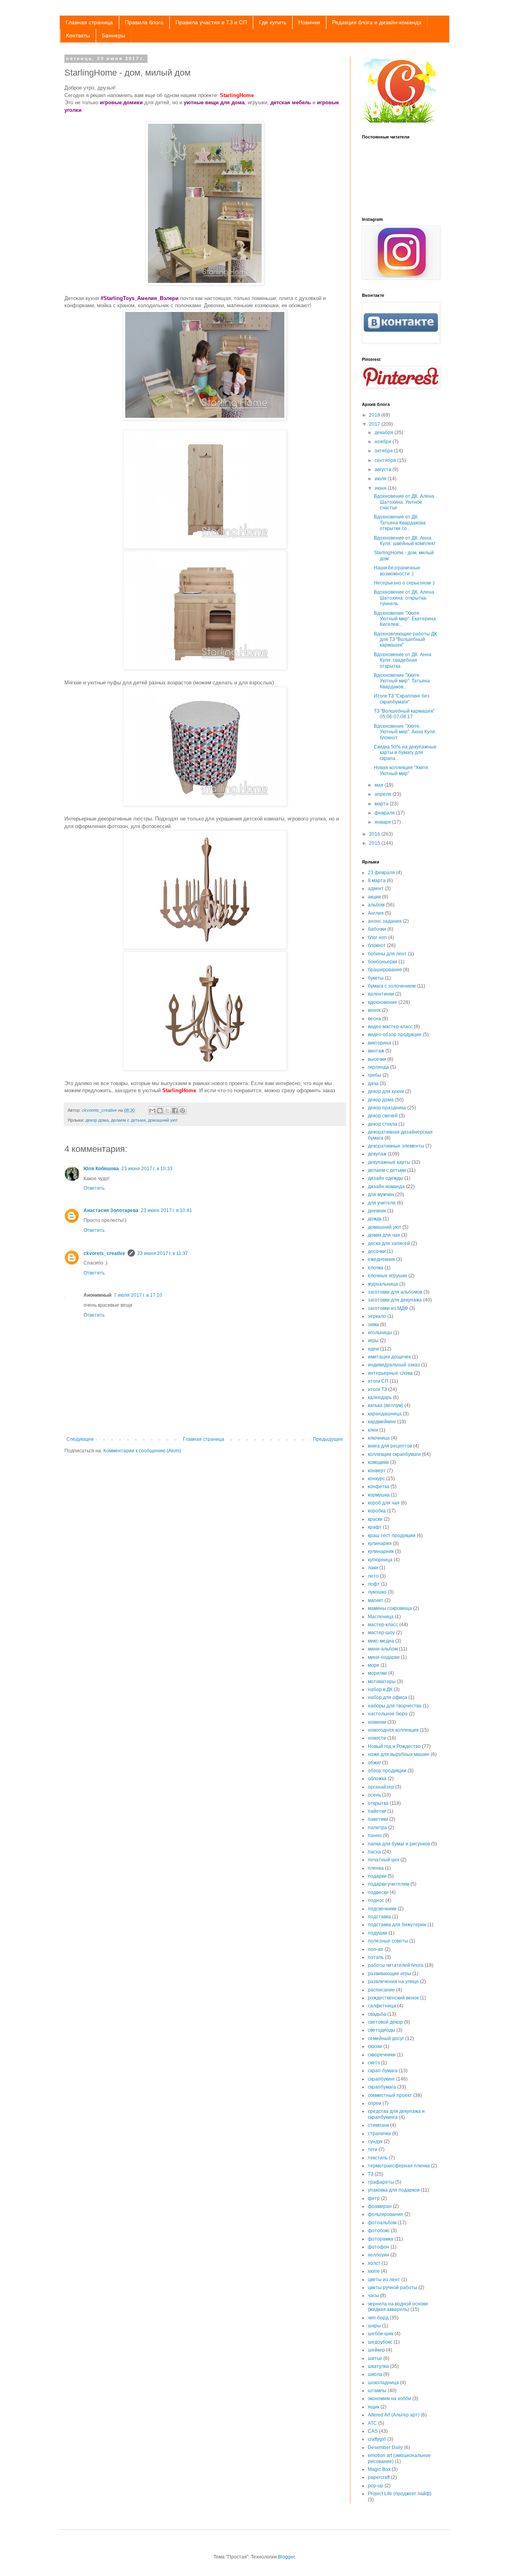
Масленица (381, 1617)
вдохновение (383, 1002)
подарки (377, 1876)
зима (373, 1325)
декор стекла (383, 1124)
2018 (375, 415)
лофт (374, 1584)
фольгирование (386, 2214)
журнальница (383, 1284)
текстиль (378, 2158)
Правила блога (144, 22)
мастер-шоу (381, 1633)
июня (381, 488)
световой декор (385, 2022)
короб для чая (384, 1503)
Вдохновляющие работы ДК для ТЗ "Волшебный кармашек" (405, 640)
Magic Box (379, 2469)
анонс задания (385, 921)
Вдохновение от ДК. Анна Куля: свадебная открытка (403, 660)
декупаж (377, 1154)
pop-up (376, 2486)
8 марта (377, 881)
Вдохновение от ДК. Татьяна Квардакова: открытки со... (400, 523)
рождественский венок (393, 1998)
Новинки (309, 22)
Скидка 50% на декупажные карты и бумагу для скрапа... (405, 753)
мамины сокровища (390, 1608)
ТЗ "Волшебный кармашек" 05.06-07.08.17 (404, 714)
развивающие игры (390, 1974)
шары (374, 2326)
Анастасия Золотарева (111, 1210)
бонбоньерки (383, 962)
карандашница (385, 1414)
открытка (378, 1803)
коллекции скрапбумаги (394, 1454)
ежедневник (381, 1259)
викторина (380, 1043)
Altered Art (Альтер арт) (394, 2415)
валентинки (381, 994)
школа (375, 2374)
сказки (375, 2046)
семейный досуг (386, 2038)
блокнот (377, 945)
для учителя (382, 1203)
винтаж (376, 1051)
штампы (377, 2391)
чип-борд (378, 2318)
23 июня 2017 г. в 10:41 (166, 1210)
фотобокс (379, 2231)
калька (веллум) (386, 1405)
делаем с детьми (128, 1120)
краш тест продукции (392, 1535)
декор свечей (383, 1116)
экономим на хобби (390, 2399)
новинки (377, 1722)
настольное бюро (388, 1714)
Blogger (286, 2557)
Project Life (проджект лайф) (400, 2494)
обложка (377, 1779)
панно (375, 1836)
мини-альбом (383, 1649)
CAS (373, 2431)
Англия (376, 913)
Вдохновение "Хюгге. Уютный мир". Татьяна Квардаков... (402, 681)
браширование (385, 970)
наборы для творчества (395, 1706)
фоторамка (381, 2239)
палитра (377, 1828)
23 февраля (381, 873)
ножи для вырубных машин (399, 1754)
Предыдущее (328, 1439)
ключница (379, 1438)
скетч (374, 2063)
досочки (377, 1251)
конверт (377, 1471)
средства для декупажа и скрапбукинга (396, 2114)
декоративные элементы (396, 1146)
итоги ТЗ (377, 1389)
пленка (376, 1868)
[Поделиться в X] (167, 1111)
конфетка (379, 1487)
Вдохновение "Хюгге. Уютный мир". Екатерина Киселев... (405, 619)
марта (382, 804)
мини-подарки (384, 1657)
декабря (385, 433)
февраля (385, 813)
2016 (375, 834)
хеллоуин (379, 2255)
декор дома (97, 1120)
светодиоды (382, 2030)
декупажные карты (389, 1162)
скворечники (382, 2055)
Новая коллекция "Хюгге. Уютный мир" (402, 770)
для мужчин (381, 1194)
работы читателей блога (396, 1965)
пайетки (377, 1811)
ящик (374, 2407)
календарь (380, 1397)
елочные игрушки (388, 1276)
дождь (375, 1219)
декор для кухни (386, 1091)
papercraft (379, 2477)
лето (373, 1576)
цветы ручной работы (392, 2288)
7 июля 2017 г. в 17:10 (138, 1295)
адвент (376, 889)
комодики (378, 1462)
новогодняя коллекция (393, 1730)
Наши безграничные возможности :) (397, 571)
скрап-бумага (383, 2071)
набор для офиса (388, 1697)
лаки (373, 1568)
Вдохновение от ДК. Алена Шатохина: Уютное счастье (404, 502)
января (383, 822)
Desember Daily (385, 2447)
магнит (376, 1600)
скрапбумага (382, 2087)
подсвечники (382, 1909)
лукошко (377, 1592)
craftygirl (377, 2439)
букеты (376, 978)
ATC (372, 2423)
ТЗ (371, 2174)
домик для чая (384, 1235)
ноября (384, 442)
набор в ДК (380, 1689)
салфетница (382, 2006)
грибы (375, 1075)
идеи (373, 1349)
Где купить (273, 22)
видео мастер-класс (390, 1027)
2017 (375, 424)
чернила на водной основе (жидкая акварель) (398, 2307)
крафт (375, 1527)
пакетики (378, 1819)
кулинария (380, 1543)
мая (380, 785)
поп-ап (376, 1949)
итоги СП (378, 1381)
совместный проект (390, 2095)
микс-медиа (381, 1641)
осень (374, 1795)
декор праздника (387, 1108)
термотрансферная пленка (399, 2166)
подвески (378, 1892)
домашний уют (163, 1120)
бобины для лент (387, 954)
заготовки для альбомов (395, 1292)
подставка (379, 1917)
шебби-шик (381, 2334)
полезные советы (388, 1941)
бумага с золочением (392, 986)
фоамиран (380, 2206)
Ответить (94, 1188)
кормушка (379, 1495)
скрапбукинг (381, 2079)
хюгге (374, 2271)
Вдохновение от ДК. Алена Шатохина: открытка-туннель (404, 598)
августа (384, 470)
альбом (376, 905)
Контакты (78, 35)
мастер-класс (383, 1625)
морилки (377, 1673)
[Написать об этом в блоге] (160, 1111)
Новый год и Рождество (394, 1746)
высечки (377, 1059)
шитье (375, 2358)
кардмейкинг (382, 1422)
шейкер (376, 2350)
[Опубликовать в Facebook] (175, 1111)
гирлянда (378, 1067)
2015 (375, 843)
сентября (386, 460)
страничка (379, 2134)
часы (373, 2295)
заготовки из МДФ (388, 1308)
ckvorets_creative (104, 1253)
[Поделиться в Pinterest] (183, 1111)
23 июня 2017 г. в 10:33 (147, 1169)
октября (384, 451)
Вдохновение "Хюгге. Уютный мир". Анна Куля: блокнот (405, 732)
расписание (381, 1990)
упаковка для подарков (394, 2190)
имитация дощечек (389, 1357)
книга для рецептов (390, 1446)
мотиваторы (382, 1682)
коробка (377, 1511)
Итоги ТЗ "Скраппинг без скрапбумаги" (402, 699)
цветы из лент (384, 2280)
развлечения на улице (393, 1982)
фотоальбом (382, 2223)
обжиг (374, 1763)
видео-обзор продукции (395, 1035)
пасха (374, 1852)
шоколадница (383, 2383)
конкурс (376, 1479)
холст (374, 2263)
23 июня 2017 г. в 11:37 (163, 1253)
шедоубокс (380, 2342)
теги (373, 2149)
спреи (375, 2103)
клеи (373, 1430)
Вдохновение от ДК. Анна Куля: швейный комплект (405, 541)
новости (377, 1738)
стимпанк (378, 2125)
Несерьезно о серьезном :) (404, 583)
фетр (374, 2198)
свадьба (377, 2014)
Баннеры (114, 35)
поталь (376, 1957)
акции (374, 897)
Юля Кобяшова (101, 1169)
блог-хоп (377, 937)
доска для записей (389, 1243)
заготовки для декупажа (395, 1300)
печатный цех (384, 1860)
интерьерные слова (390, 1373)
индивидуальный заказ (394, 1365)
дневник (377, 1211)
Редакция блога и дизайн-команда (377, 22)
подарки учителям (389, 1884)
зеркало (377, 1316)
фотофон (379, 2247)
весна (374, 1019)
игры (373, 1341)
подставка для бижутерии (397, 1925)
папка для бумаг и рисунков (399, 1844)
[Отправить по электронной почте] (152, 1111)
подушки (378, 1933)
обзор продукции (387, 1771)
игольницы (380, 1333)
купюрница (380, 1560)
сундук (375, 2141)
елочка (376, 1268)
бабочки (377, 929)
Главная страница (89, 22)
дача (373, 1083)
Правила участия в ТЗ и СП (211, 22)
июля (381, 479)
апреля (384, 794)
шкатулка (378, 2366)
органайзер (381, 1787)
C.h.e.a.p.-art (371, 58)
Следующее (80, 1439)
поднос (376, 1900)
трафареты (381, 2182)
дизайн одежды (386, 1178)
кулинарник (381, 1551)
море (374, 1665)
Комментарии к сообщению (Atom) (142, 1451)
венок (374, 1010)
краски (375, 1519)
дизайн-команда (386, 1187)
